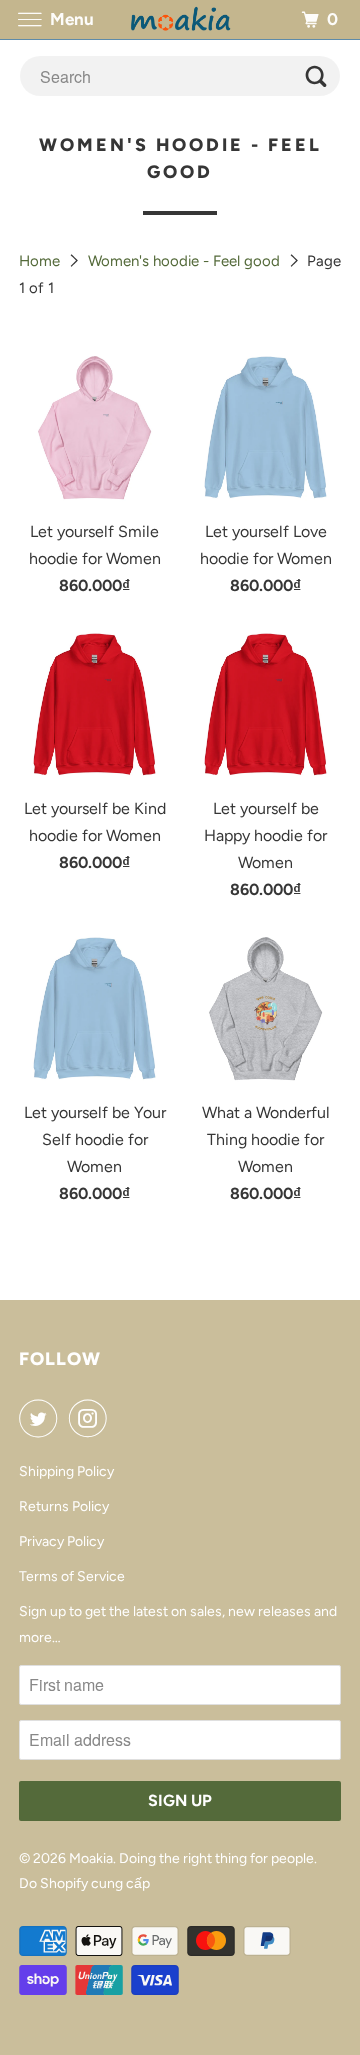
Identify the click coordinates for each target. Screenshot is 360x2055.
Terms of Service (72, 1576)
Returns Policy (64, 1506)
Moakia (91, 1858)
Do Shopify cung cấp (84, 1883)
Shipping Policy (66, 1471)
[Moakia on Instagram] (92, 1418)
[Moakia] (180, 19)
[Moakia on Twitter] (42, 1418)
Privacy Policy (61, 1541)
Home (41, 261)
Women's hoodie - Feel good (186, 261)
